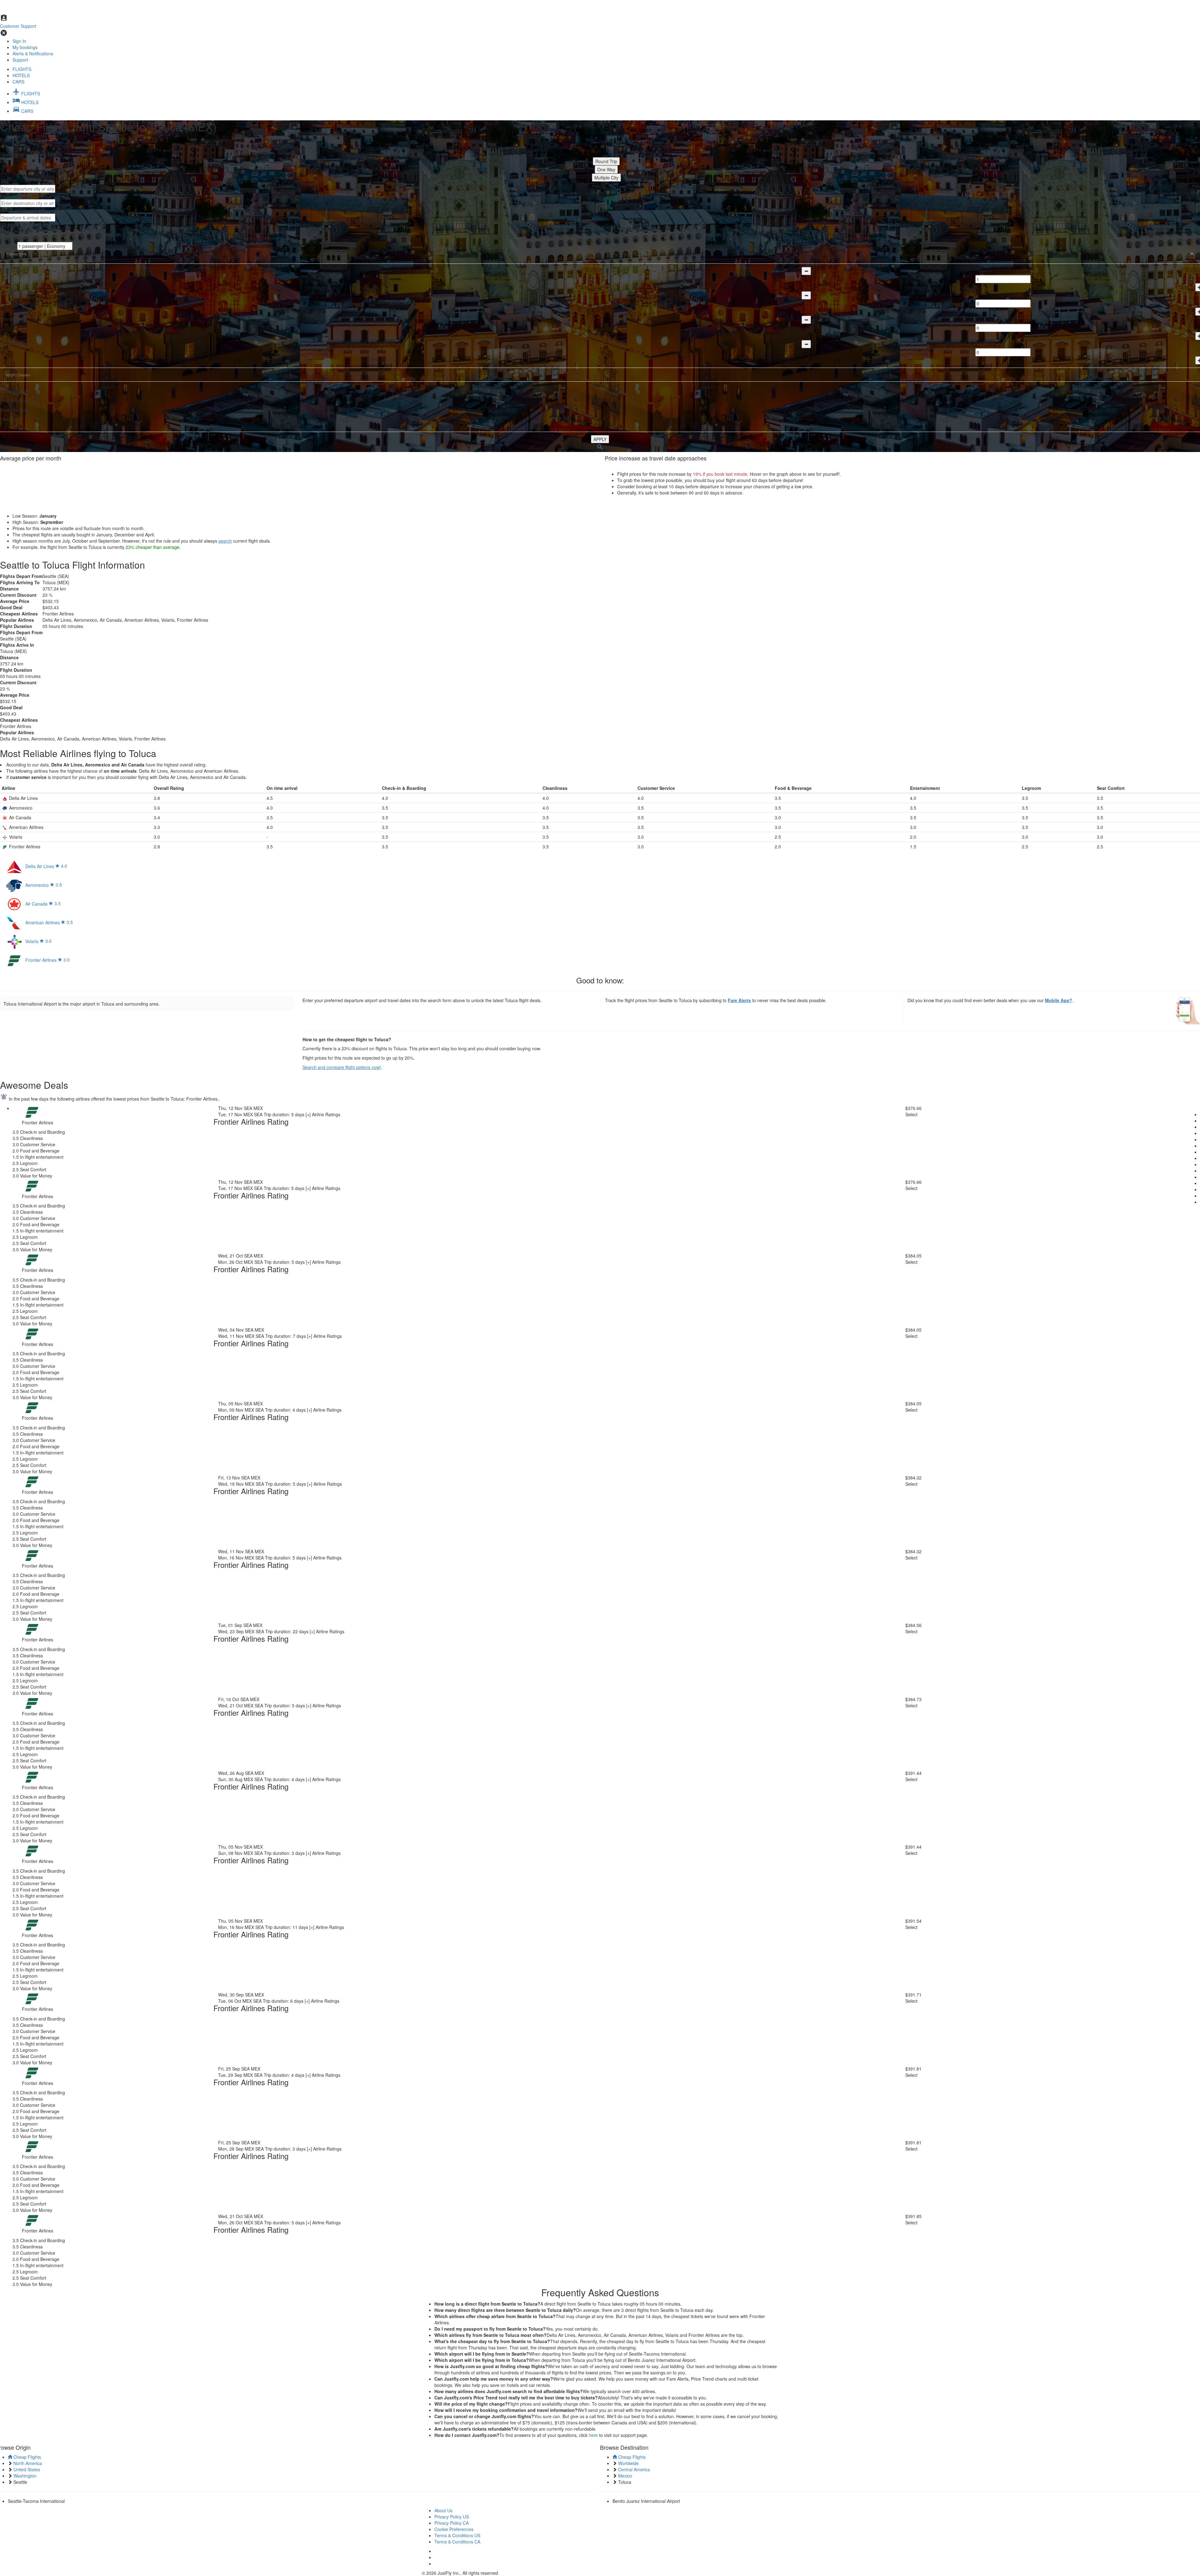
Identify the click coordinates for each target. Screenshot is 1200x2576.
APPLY (600, 439)
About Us (443, 2510)
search (225, 541)
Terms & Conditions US (457, 2535)
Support (20, 60)
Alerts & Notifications (33, 53)
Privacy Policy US (452, 2517)
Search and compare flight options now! (342, 1067)
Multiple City (606, 178)
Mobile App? (1059, 1000)
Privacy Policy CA (452, 2523)
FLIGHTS (22, 69)
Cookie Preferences (454, 2529)
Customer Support (18, 26)
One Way (606, 169)
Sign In (19, 41)
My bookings (25, 47)
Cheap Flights (27, 2457)
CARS (18, 82)
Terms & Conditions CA (457, 2542)
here (593, 2435)
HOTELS (21, 75)
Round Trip (606, 161)
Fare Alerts (739, 1000)
